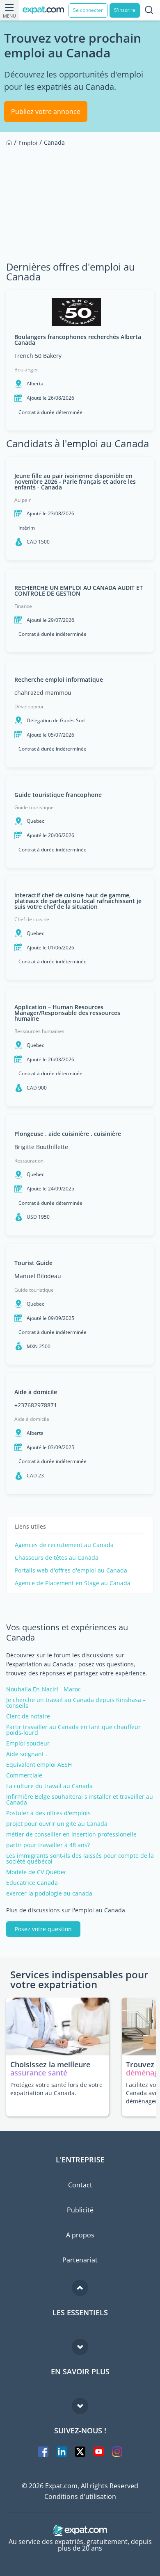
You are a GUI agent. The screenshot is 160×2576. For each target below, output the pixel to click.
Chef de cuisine (32, 919)
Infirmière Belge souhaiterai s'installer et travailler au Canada (80, 1800)
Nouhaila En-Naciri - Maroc (43, 1689)
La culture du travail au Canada (49, 1786)
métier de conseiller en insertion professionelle (71, 1834)
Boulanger (26, 370)
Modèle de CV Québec (37, 1872)
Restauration (29, 1161)
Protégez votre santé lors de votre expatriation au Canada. (56, 2089)
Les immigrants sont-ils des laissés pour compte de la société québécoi (80, 1859)
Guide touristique (34, 807)
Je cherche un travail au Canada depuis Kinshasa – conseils (76, 1703)
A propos (80, 2235)
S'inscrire (125, 10)
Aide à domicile (32, 1419)
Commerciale (24, 1775)
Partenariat (80, 2260)
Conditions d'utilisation (80, 2496)
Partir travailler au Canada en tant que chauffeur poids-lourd (73, 1730)
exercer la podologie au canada (49, 1893)
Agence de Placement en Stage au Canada (73, 1583)
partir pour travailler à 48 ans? (48, 1845)
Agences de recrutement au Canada (64, 1545)
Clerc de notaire (28, 1716)
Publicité (80, 2210)
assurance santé (39, 2073)
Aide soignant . (27, 1754)
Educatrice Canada (32, 1883)
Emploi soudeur (28, 1743)
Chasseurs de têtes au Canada (57, 1558)
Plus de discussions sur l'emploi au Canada (66, 1910)
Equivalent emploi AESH (39, 1765)
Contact (80, 2185)
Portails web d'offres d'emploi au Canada (71, 1570)
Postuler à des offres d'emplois (48, 1813)
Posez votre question (43, 1929)
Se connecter (88, 10)
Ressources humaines (39, 1031)
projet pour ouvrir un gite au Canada (57, 1824)
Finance (23, 606)
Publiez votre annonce (46, 112)
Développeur (29, 707)
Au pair (23, 500)
